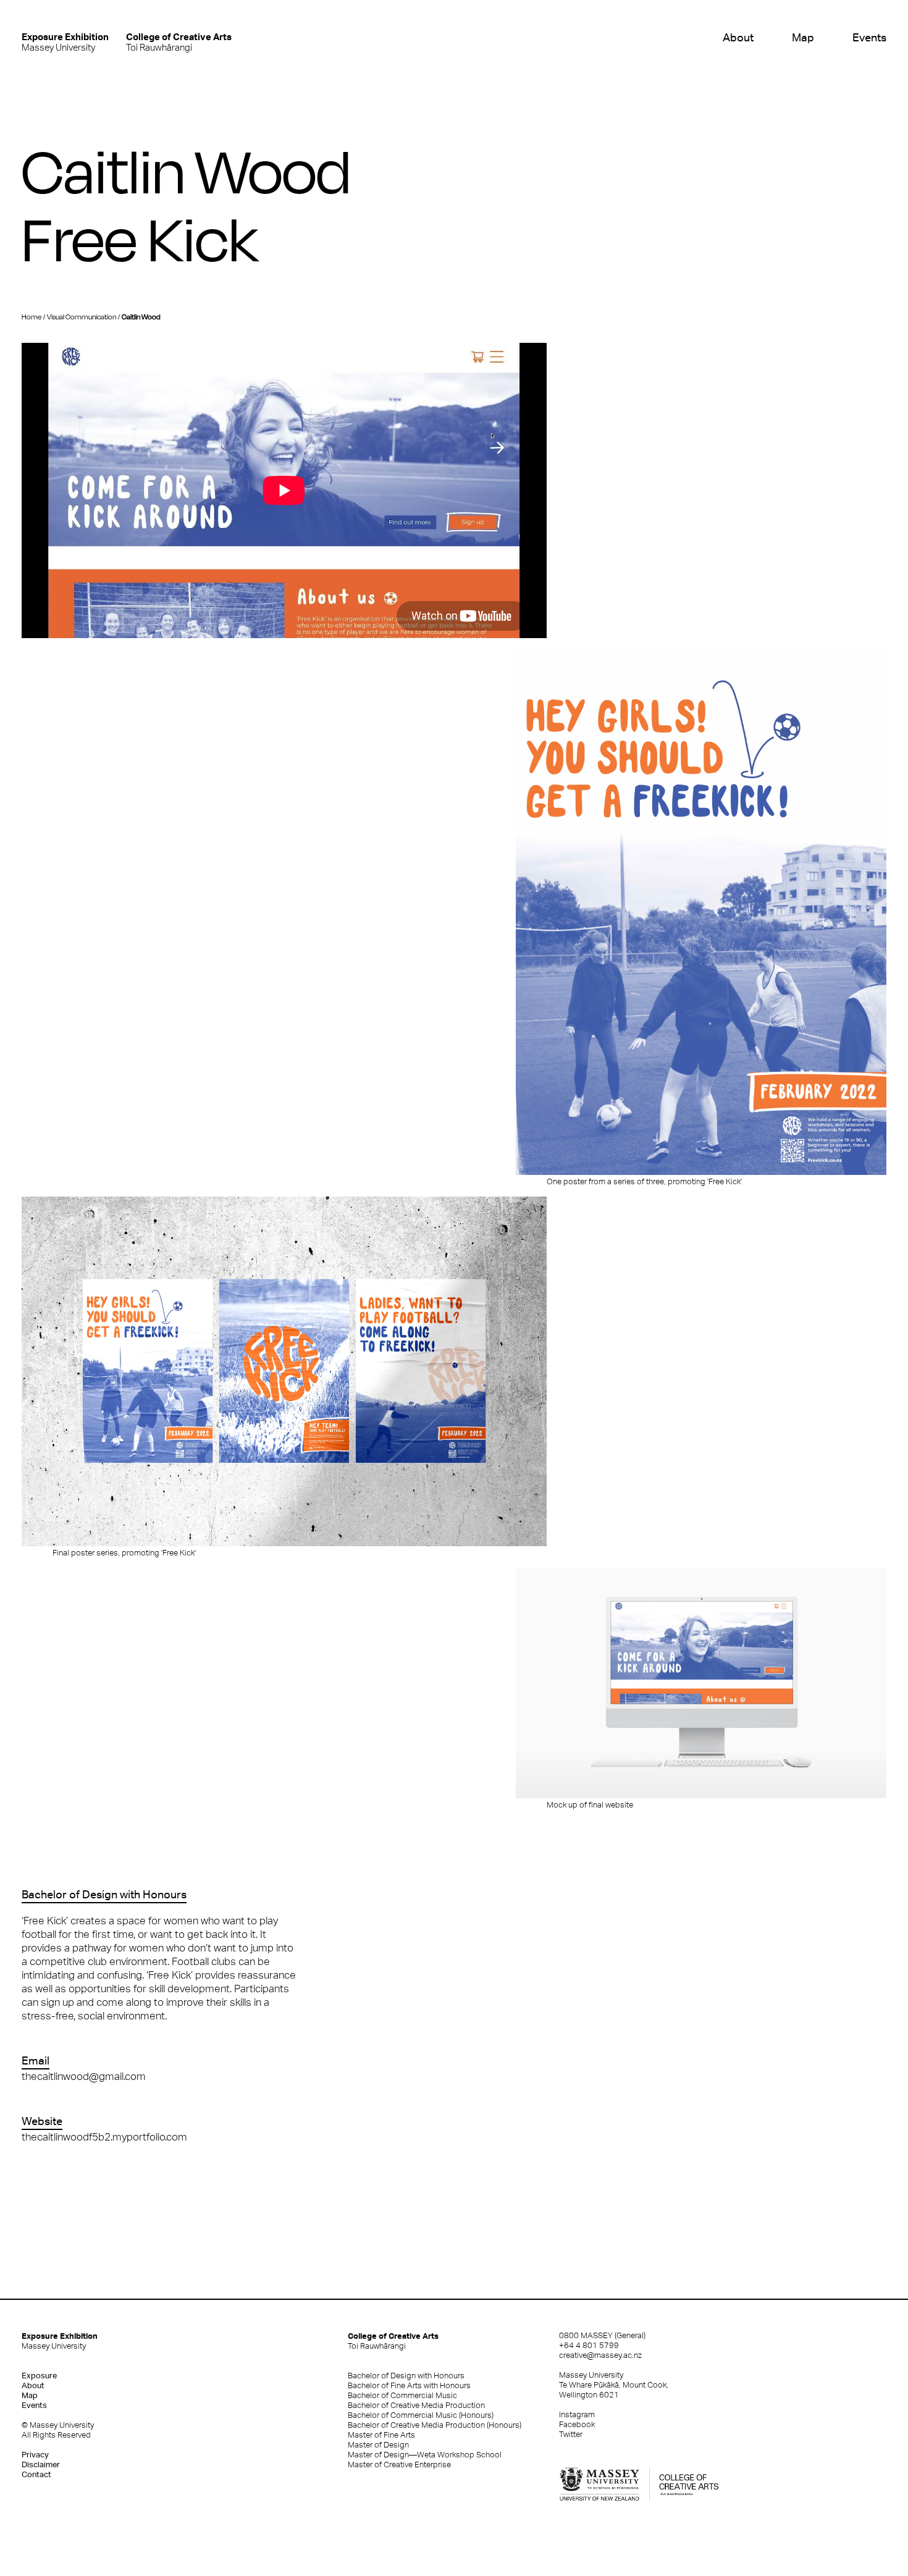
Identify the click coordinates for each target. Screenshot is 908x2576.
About (738, 37)
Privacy (35, 2455)
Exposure (39, 2376)
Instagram (577, 2414)
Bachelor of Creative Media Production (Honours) (435, 2425)
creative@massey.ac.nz (600, 2355)
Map (803, 37)
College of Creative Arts (393, 2341)
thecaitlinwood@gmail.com (84, 2076)
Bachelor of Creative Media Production (416, 2405)
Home (32, 317)
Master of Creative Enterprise (399, 2464)
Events (869, 37)
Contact (36, 2474)
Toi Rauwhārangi (179, 42)
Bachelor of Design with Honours (406, 2376)
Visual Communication (82, 317)
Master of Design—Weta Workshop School (425, 2455)
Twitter (571, 2434)
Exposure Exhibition (60, 2341)
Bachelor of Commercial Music (402, 2395)
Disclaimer (41, 2464)
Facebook (577, 2424)
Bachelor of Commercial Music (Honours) (421, 2415)
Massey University (65, 42)
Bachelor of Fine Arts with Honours (409, 2385)
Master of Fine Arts (381, 2435)
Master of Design (378, 2445)
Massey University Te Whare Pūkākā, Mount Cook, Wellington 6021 (614, 2385)
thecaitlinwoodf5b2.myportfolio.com (104, 2137)
